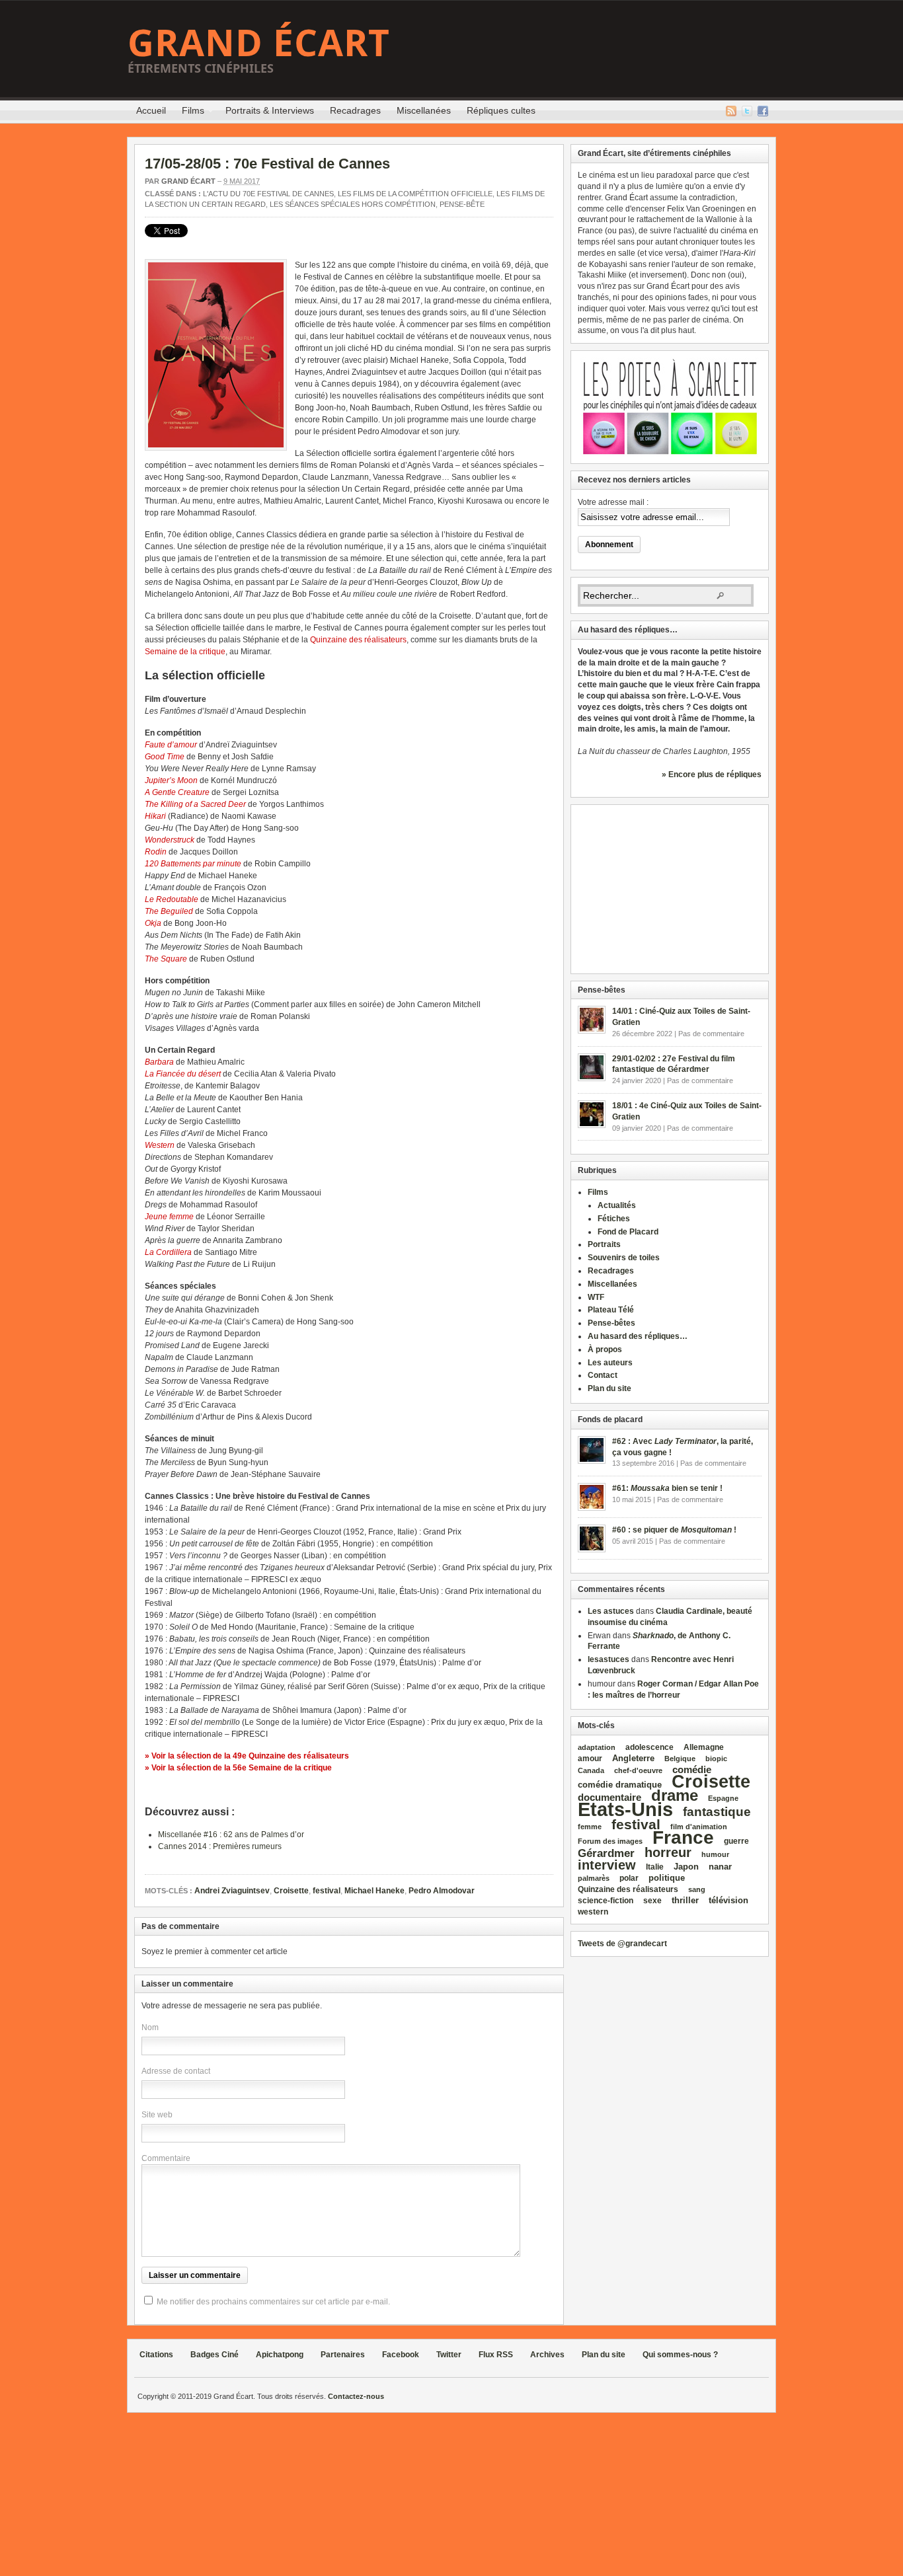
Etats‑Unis (625, 1809)
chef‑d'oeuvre (638, 1770)
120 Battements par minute (193, 864)
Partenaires (343, 2355)
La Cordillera (168, 1252)
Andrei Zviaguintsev (232, 1891)
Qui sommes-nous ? (680, 2355)
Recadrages (355, 110)
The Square (166, 959)
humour (715, 1854)
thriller (685, 1900)
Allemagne (704, 1747)
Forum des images (610, 1841)
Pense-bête (462, 204)
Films (189, 112)
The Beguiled (169, 911)
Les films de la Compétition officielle (415, 194)
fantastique (717, 1812)
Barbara (159, 1062)
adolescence (649, 1747)
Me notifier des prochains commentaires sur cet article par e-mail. (273, 2302)
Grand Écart (259, 42)
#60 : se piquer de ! (674, 1530)
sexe (652, 1901)
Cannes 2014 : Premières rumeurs (220, 1846)
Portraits (604, 1244)
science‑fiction (606, 1901)
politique (667, 1878)
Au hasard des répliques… (638, 1336)
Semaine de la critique (185, 652)
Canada (591, 1770)
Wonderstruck (170, 840)
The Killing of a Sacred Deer (195, 804)
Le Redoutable (172, 899)
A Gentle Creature (177, 792)
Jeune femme (169, 1217)
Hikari (155, 816)
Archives (547, 2355)
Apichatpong (280, 2355)
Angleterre (633, 1758)
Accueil (151, 110)
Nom (150, 2027)
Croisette (291, 1891)
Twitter (747, 111)
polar (629, 1878)
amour (590, 1759)
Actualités (617, 1205)
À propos (605, 1349)
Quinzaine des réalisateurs (358, 640)
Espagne (723, 1798)
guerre (736, 1841)
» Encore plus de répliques (712, 775)
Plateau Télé (611, 1310)
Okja (153, 923)
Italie (655, 1867)
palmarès (594, 1878)
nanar (720, 1867)
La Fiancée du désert (183, 1074)
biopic (716, 1759)
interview (607, 1865)
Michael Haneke (374, 1891)
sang (697, 1889)
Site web (157, 2115)
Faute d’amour (171, 745)
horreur (668, 1852)
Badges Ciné (215, 2355)
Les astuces (611, 1611)
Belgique (680, 1759)
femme (590, 1827)
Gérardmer (606, 1853)
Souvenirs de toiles (624, 1258)
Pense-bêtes (611, 1323)
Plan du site (609, 1388)
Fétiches (614, 1219)
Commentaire (166, 2158)
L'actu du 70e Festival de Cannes (268, 194)
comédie (692, 1770)
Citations (156, 2355)
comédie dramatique (620, 1785)
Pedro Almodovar (442, 1891)
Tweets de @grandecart (622, 1944)
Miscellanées (424, 110)
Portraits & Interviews (270, 110)
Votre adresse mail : (613, 502)
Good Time (165, 757)
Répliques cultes (501, 110)
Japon (686, 1867)
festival (327, 1891)
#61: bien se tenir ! (667, 1488)
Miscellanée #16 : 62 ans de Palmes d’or (231, 1835)
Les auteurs (610, 1363)
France (683, 1837)
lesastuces (609, 1659)
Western (160, 1145)
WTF (596, 1297)
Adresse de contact (176, 2071)
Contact (603, 1375)
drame (675, 1795)
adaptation (597, 1747)
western (593, 1912)
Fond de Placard (628, 1232)
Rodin (156, 852)
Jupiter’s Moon (171, 780)
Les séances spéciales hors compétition (353, 204)
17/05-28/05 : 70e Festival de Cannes (267, 164)
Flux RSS (731, 111)
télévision (728, 1900)
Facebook (763, 111)
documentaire (609, 1797)
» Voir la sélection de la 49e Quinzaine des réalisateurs (247, 1756)
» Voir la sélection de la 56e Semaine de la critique (238, 1768)
